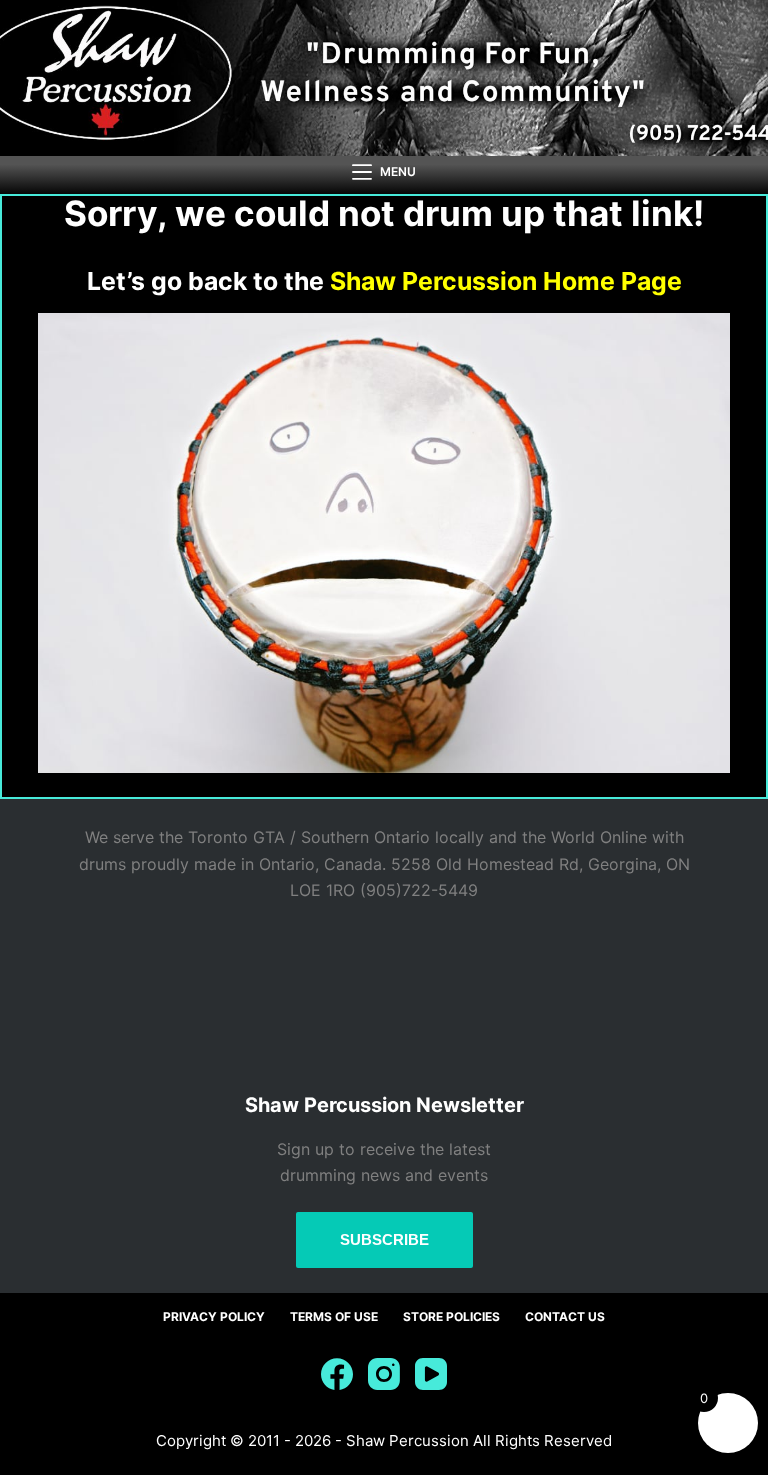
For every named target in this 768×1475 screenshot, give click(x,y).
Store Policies (451, 1316)
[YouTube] (431, 1374)
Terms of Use (334, 1316)
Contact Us (565, 1316)
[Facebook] (337, 1374)
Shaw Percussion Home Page (506, 281)
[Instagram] (384, 1374)
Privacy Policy (214, 1316)
